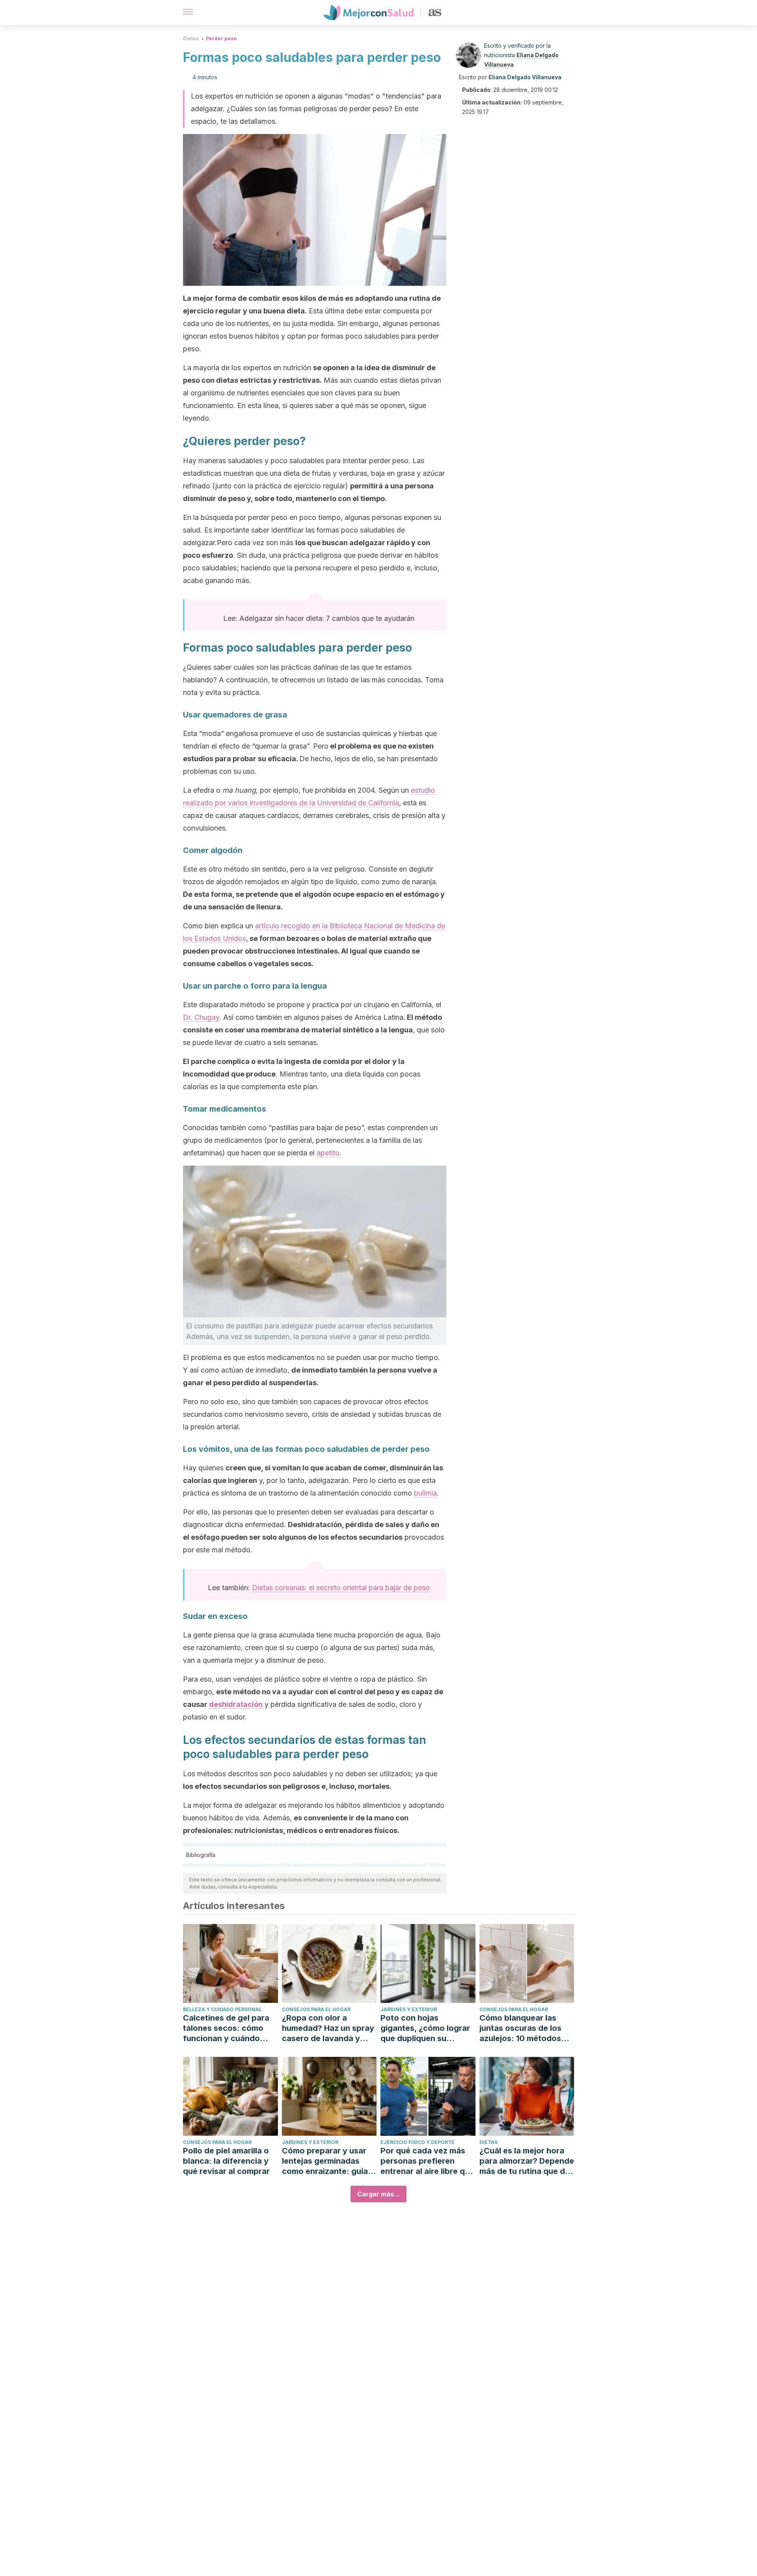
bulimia (425, 1493)
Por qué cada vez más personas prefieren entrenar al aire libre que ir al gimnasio (427, 2161)
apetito (328, 1153)
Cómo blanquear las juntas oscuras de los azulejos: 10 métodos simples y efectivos (520, 2028)
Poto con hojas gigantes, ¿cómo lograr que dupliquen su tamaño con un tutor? (425, 2028)
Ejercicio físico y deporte (418, 2142)
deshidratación (236, 1704)
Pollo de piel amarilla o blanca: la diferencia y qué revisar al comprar (226, 2161)
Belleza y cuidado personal (222, 2009)
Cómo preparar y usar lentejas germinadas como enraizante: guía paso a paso (325, 2161)
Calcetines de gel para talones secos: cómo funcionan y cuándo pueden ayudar (226, 2028)
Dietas (191, 38)
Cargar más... (378, 2194)
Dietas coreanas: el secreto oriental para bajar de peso (341, 1588)
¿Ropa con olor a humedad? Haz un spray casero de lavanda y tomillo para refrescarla (328, 2028)
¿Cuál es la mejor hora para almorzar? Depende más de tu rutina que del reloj (527, 2161)
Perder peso (221, 38)
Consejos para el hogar (316, 2009)
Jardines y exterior (409, 2009)
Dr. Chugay (201, 1017)
